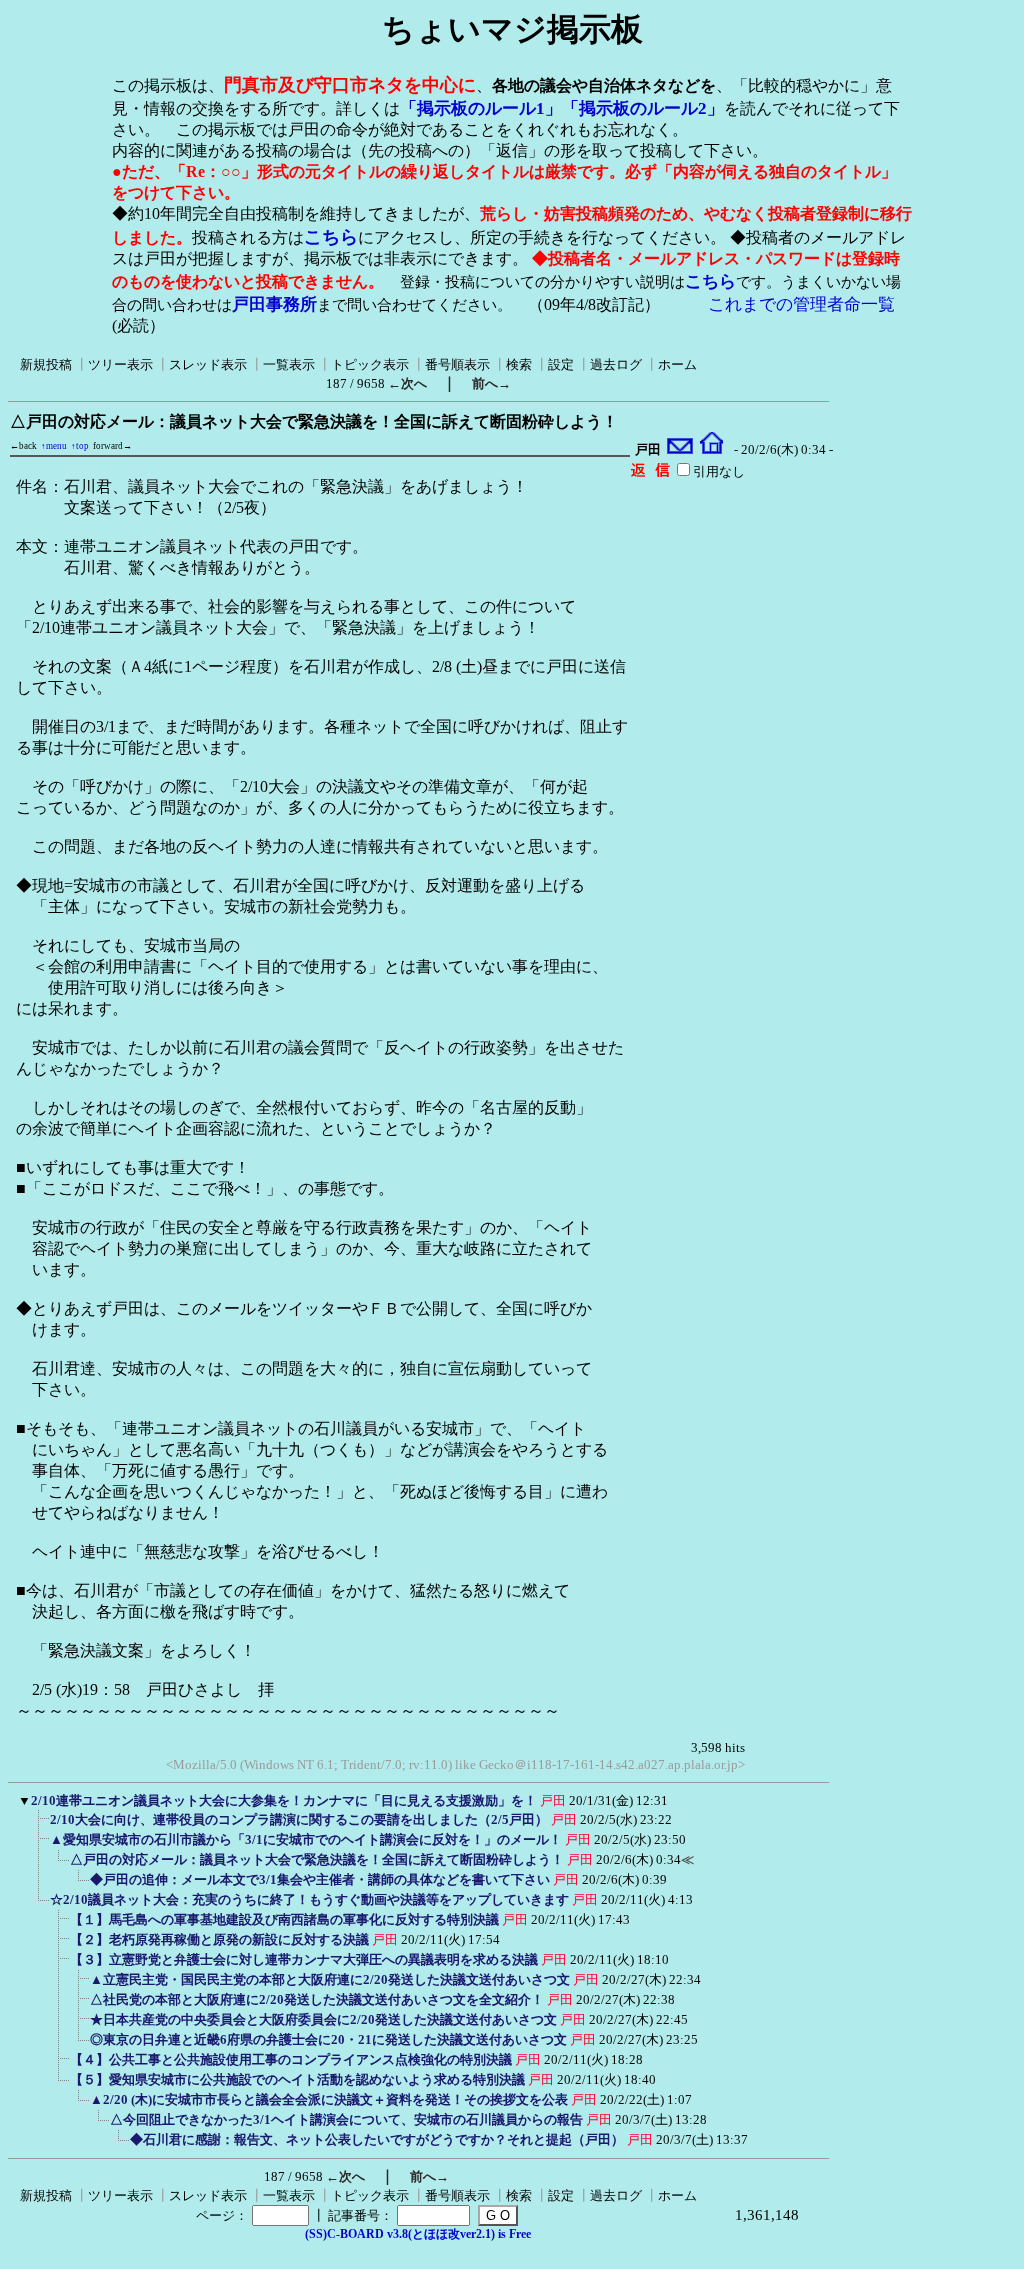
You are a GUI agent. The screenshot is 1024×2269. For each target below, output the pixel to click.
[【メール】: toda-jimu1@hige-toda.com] (680, 450)
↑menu (54, 446)
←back (23, 446)
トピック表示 (370, 364)
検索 (519, 364)
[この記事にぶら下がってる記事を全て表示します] (40, 1826)
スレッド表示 (208, 364)
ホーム (677, 364)
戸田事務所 (274, 304)
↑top (80, 446)
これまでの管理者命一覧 (801, 304)
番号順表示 (457, 364)
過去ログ (616, 364)
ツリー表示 (120, 364)
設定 (561, 364)
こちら (331, 237)
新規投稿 (46, 364)
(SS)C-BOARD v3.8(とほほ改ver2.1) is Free (418, 2234)
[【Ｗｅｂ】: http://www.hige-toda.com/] (711, 450)
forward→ (112, 446)
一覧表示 (289, 364)
